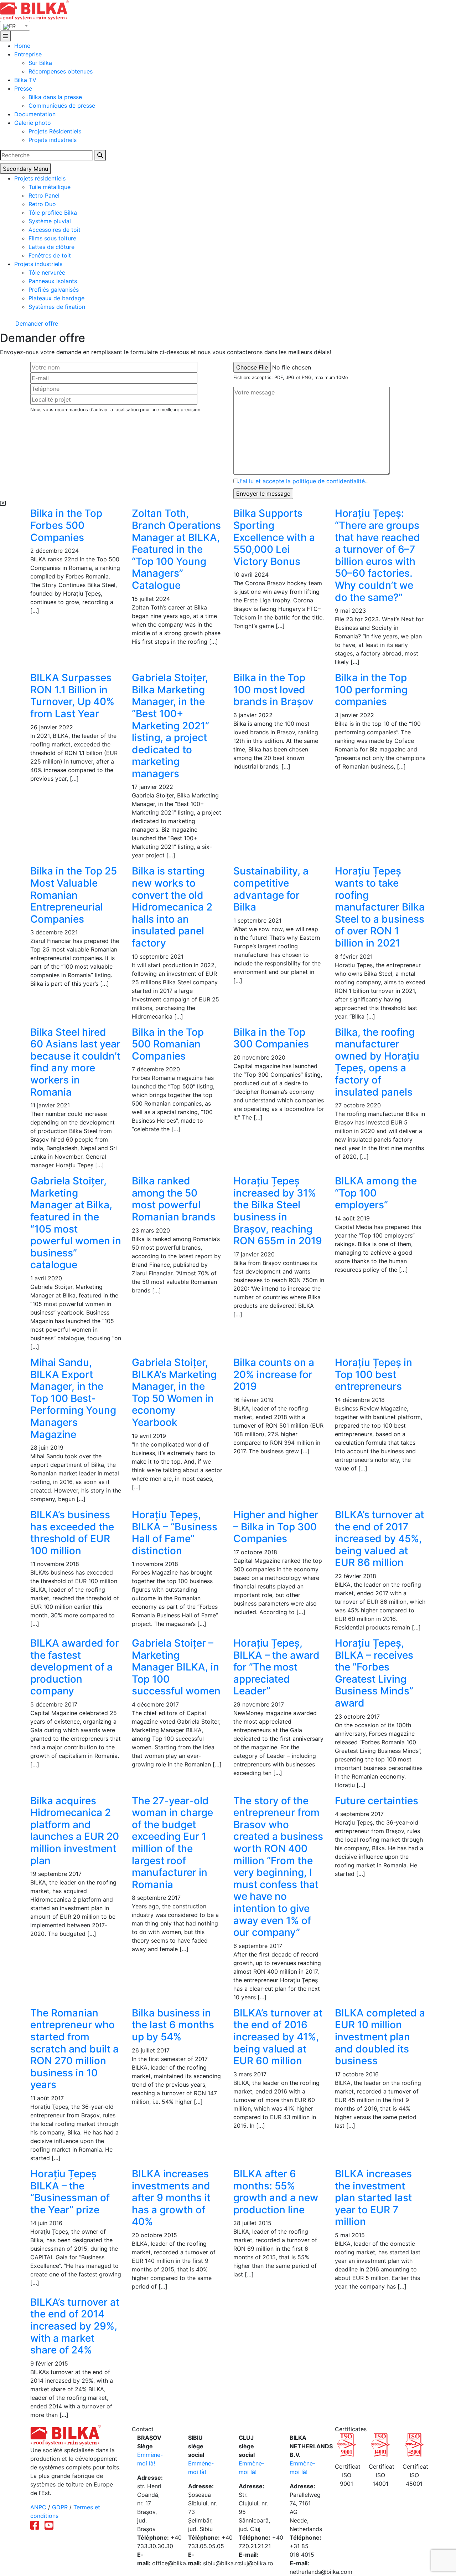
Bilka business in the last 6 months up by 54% (173, 2025)
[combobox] (15, 26)
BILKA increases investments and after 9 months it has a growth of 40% (171, 2198)
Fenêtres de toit (50, 255)
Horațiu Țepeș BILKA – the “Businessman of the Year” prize (70, 2192)
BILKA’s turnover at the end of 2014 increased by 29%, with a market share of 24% (75, 2326)
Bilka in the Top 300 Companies (271, 1038)
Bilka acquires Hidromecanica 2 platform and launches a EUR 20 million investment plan (75, 1831)
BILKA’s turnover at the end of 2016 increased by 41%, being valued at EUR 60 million (278, 2037)
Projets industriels (53, 140)
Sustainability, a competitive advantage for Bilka (271, 889)
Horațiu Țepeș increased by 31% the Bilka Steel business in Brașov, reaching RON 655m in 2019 (278, 1211)
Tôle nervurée (47, 272)
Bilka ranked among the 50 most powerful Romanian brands (174, 1199)
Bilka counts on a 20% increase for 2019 (274, 1374)
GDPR (60, 2507)
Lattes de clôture (51, 247)
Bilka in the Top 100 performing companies (371, 690)
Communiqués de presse (62, 106)
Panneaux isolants (53, 281)
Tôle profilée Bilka (53, 213)
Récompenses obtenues (61, 71)
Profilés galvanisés (54, 290)
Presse (23, 88)
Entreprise (28, 54)
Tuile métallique (50, 187)
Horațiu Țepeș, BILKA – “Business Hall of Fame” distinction (175, 1533)
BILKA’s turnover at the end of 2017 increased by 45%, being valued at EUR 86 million (379, 1539)
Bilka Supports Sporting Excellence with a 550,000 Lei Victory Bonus (274, 537)
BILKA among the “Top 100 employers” (376, 1193)
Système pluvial (50, 221)
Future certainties (377, 1801)
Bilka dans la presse (55, 97)
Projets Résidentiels (55, 131)
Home (22, 46)
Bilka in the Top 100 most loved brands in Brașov (273, 690)
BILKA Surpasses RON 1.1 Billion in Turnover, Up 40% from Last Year (72, 696)
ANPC (38, 2507)
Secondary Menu (25, 169)
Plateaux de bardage (56, 298)
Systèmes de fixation (57, 307)
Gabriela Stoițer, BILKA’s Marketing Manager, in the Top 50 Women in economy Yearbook (174, 1392)
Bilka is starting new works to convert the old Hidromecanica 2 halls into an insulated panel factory (172, 907)
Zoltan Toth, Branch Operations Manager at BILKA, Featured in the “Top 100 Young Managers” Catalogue (176, 549)
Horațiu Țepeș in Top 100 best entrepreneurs (374, 1374)
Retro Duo (42, 204)
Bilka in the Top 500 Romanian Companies (168, 1044)
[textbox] (15, 26)
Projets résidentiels (40, 178)
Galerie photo (33, 123)
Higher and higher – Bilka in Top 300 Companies (276, 1527)
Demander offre (36, 323)
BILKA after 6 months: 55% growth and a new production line (276, 2192)
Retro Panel (44, 195)
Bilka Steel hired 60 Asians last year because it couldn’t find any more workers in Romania (75, 1062)
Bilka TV (25, 80)
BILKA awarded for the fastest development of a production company (75, 1667)
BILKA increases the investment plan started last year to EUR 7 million (373, 2198)
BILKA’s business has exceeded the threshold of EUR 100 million (72, 1533)
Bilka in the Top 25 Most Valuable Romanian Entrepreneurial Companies (74, 895)
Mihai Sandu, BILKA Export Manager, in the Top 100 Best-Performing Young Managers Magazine (73, 1398)
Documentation (35, 114)
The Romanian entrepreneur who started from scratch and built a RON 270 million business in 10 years (74, 2049)
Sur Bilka (40, 63)
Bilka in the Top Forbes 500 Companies (66, 525)
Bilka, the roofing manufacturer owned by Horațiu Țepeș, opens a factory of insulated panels (377, 1062)
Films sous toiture (52, 238)
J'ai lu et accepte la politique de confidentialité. (302, 481)
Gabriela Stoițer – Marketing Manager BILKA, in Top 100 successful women (176, 1667)
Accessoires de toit (55, 230)
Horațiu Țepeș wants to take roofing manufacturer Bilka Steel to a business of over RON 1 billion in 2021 (380, 907)
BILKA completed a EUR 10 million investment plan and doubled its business (380, 2037)
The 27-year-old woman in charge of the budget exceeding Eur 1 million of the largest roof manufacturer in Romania (172, 1843)
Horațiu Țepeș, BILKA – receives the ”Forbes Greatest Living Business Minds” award (374, 1673)
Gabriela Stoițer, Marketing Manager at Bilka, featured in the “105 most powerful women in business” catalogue (76, 1223)
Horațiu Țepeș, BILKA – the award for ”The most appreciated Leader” (276, 1667)
